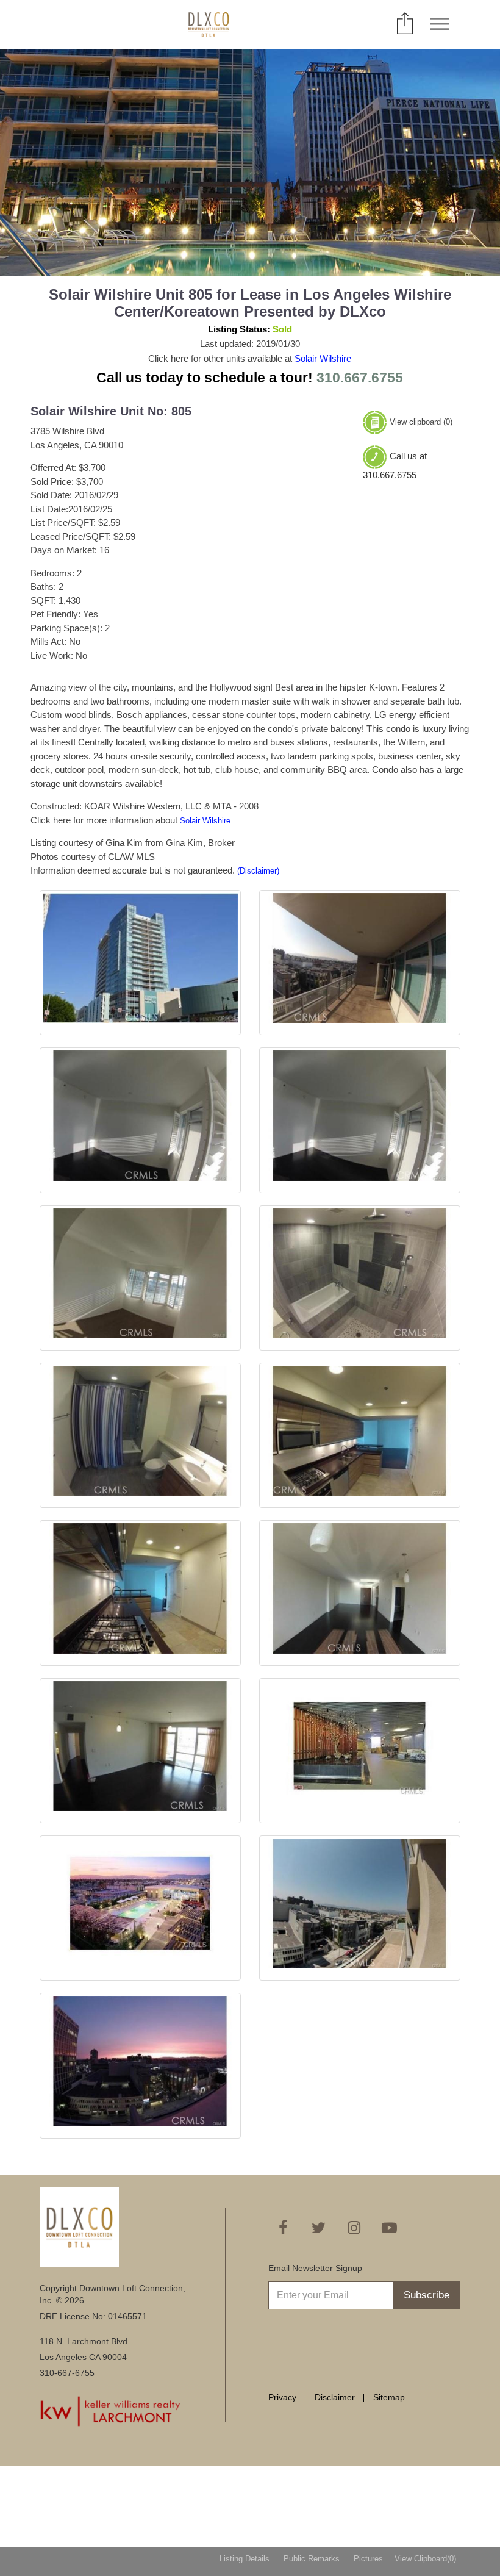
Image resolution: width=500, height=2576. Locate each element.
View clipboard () (421, 422)
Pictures (368, 2559)
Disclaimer (335, 2397)
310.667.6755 (360, 378)
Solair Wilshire (323, 358)
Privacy (282, 2397)
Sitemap (389, 2397)
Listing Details (245, 2559)
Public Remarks (312, 2559)
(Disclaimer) (258, 871)
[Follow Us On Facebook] (283, 2228)
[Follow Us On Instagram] (354, 2228)
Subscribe (427, 2295)
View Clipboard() (425, 2559)
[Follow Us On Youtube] (389, 2228)
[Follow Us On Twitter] (318, 2228)
